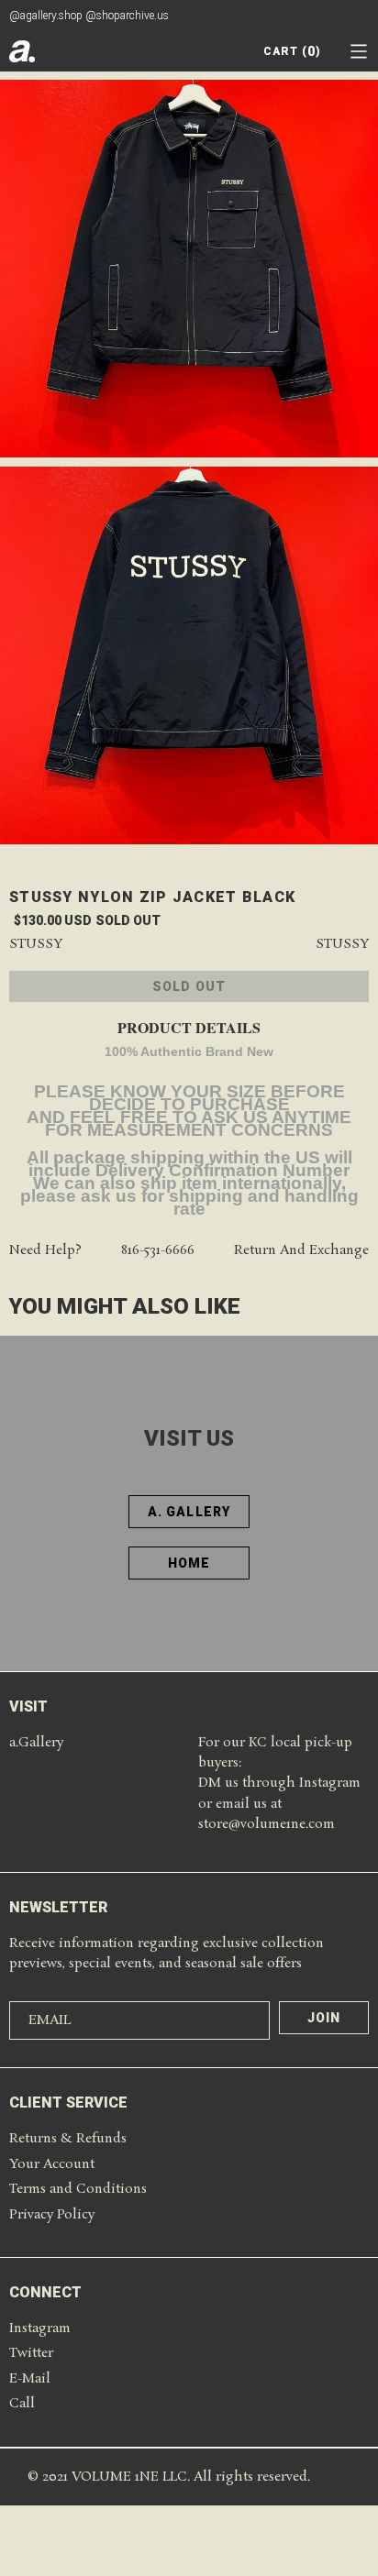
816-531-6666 (158, 1251)
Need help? (45, 1251)
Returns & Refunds (68, 2139)
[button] (359, 51)
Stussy (36, 945)
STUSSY (342, 945)
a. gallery (189, 1512)
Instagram (40, 2328)
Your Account (52, 2164)
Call (22, 2404)
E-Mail (30, 2379)
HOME (189, 1563)
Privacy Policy (52, 2215)
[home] (22, 51)
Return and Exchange (301, 1251)
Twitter (31, 2353)
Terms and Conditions (78, 2189)
